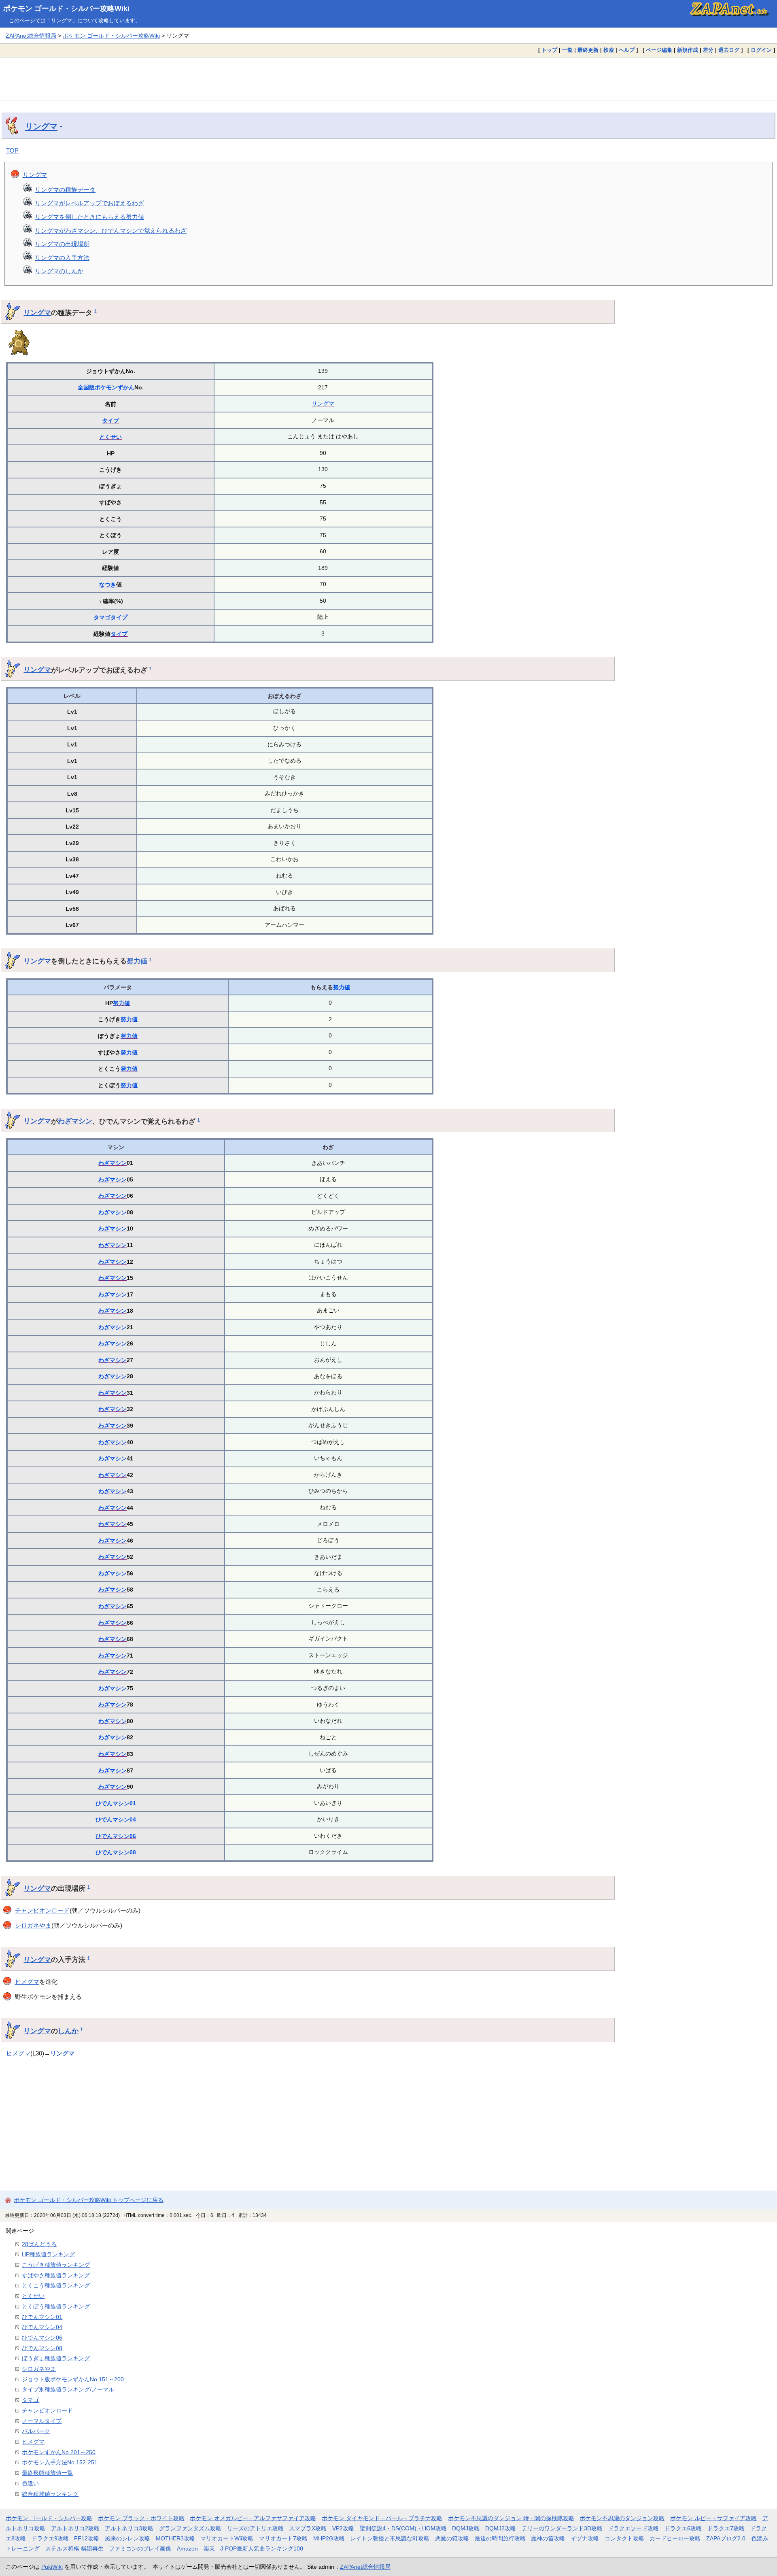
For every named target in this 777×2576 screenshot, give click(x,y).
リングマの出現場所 (62, 244)
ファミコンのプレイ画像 (140, 2548)
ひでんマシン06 (116, 1836)
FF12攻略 (87, 2538)
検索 (609, 50)
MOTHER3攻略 (175, 2538)
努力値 (137, 961)
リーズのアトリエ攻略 (255, 2528)
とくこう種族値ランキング (56, 2285)
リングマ (41, 126)
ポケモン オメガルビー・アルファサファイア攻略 (253, 2518)
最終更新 (588, 50)
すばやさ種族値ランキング (56, 2275)
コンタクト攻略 (624, 2538)
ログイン (761, 50)
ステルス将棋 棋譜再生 (74, 2548)
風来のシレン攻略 (127, 2538)
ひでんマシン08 (116, 1852)
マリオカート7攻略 (283, 2538)
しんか (68, 2031)
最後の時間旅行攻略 (500, 2538)
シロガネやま (33, 1925)
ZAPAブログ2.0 (726, 2538)
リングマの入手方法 (62, 258)
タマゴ (102, 617)
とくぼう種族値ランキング (56, 2306)
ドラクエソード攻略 (633, 2528)
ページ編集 (659, 50)
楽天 (209, 2548)
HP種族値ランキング (48, 2254)
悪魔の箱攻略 (452, 2538)
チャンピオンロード (42, 1910)
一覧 (567, 50)
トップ (549, 50)
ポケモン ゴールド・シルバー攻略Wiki (66, 9)
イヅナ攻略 (585, 2538)
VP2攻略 (343, 2528)
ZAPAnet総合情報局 (31, 36)
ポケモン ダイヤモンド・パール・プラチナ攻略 (382, 2518)
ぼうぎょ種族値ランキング (56, 2358)
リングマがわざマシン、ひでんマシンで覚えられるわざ (111, 231)
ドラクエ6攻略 (683, 2528)
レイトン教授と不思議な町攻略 (390, 2538)
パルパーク (36, 2431)
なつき (108, 584)
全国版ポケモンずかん (106, 387)
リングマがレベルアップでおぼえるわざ (89, 203)
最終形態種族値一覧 (47, 2473)
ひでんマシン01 (116, 1803)
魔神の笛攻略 (548, 2538)
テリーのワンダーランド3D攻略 (562, 2528)
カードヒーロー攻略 (675, 2538)
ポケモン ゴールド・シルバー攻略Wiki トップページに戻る (89, 2200)
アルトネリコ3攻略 (129, 2528)
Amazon (187, 2548)
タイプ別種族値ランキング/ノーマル (68, 2389)
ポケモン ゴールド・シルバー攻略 (49, 2518)
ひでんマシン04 (116, 1819)
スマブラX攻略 (308, 2528)
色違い (30, 2483)
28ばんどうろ (39, 2244)
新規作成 (688, 50)
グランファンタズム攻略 (190, 2528)
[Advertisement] (388, 79)
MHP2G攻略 (329, 2538)
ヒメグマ (27, 1982)
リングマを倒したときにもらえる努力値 (89, 217)
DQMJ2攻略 (501, 2528)
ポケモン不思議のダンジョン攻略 (622, 2518)
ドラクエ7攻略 (726, 2528)
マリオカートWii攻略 (227, 2538)
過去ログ (729, 50)
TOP (12, 150)
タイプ (110, 421)
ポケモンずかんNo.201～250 (59, 2452)
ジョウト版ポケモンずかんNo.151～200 (73, 2379)
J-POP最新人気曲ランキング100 (262, 2548)
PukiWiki (52, 2567)
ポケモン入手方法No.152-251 (60, 2462)
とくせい (110, 437)
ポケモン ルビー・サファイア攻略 (713, 2518)
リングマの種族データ (65, 190)
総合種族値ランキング (50, 2494)
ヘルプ (627, 50)
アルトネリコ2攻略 (75, 2528)
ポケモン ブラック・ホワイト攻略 (141, 2518)
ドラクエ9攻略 (50, 2538)
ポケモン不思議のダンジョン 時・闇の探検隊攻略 (511, 2518)
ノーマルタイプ (42, 2421)
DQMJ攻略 (466, 2528)
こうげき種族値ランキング (56, 2265)
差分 (708, 50)
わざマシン (75, 1121)
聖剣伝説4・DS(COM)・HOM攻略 (403, 2528)
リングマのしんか (59, 271)
